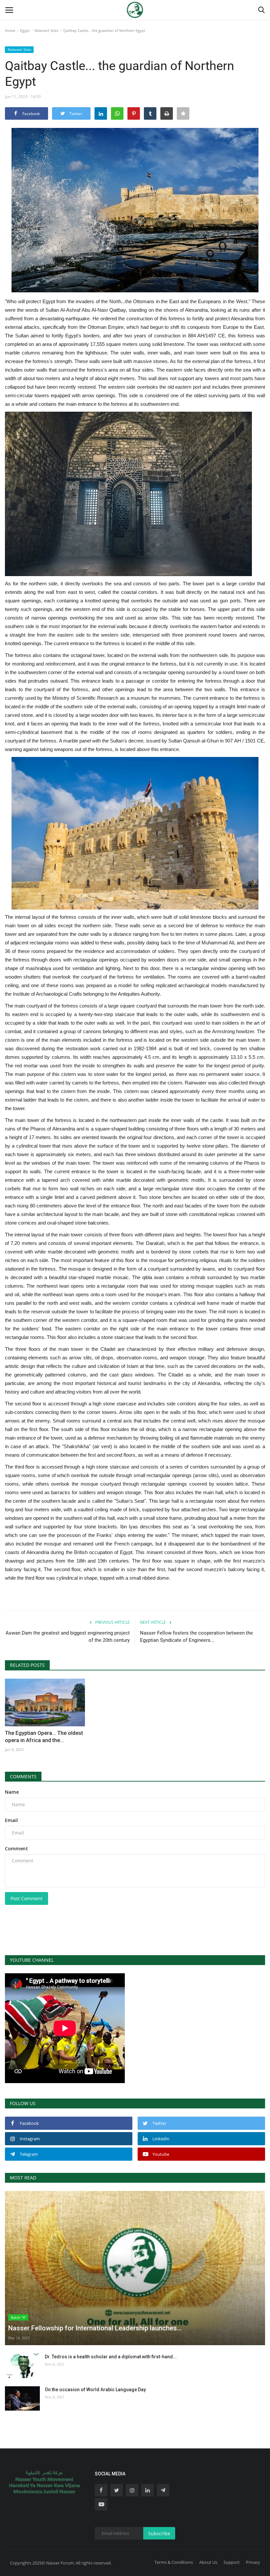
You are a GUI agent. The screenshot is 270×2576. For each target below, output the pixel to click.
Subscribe (159, 2533)
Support (232, 2562)
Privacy (253, 2562)
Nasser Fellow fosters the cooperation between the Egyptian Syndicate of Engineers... (196, 1637)
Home (10, 30)
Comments (23, 1776)
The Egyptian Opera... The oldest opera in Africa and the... (44, 1737)
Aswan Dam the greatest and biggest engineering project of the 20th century (68, 1637)
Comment (16, 1848)
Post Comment (27, 1898)
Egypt (25, 30)
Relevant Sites (46, 30)
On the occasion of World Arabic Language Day (95, 2390)
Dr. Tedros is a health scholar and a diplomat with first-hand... (111, 2357)
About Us (208, 2562)
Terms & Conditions (174, 2562)
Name (12, 1792)
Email (11, 1820)
